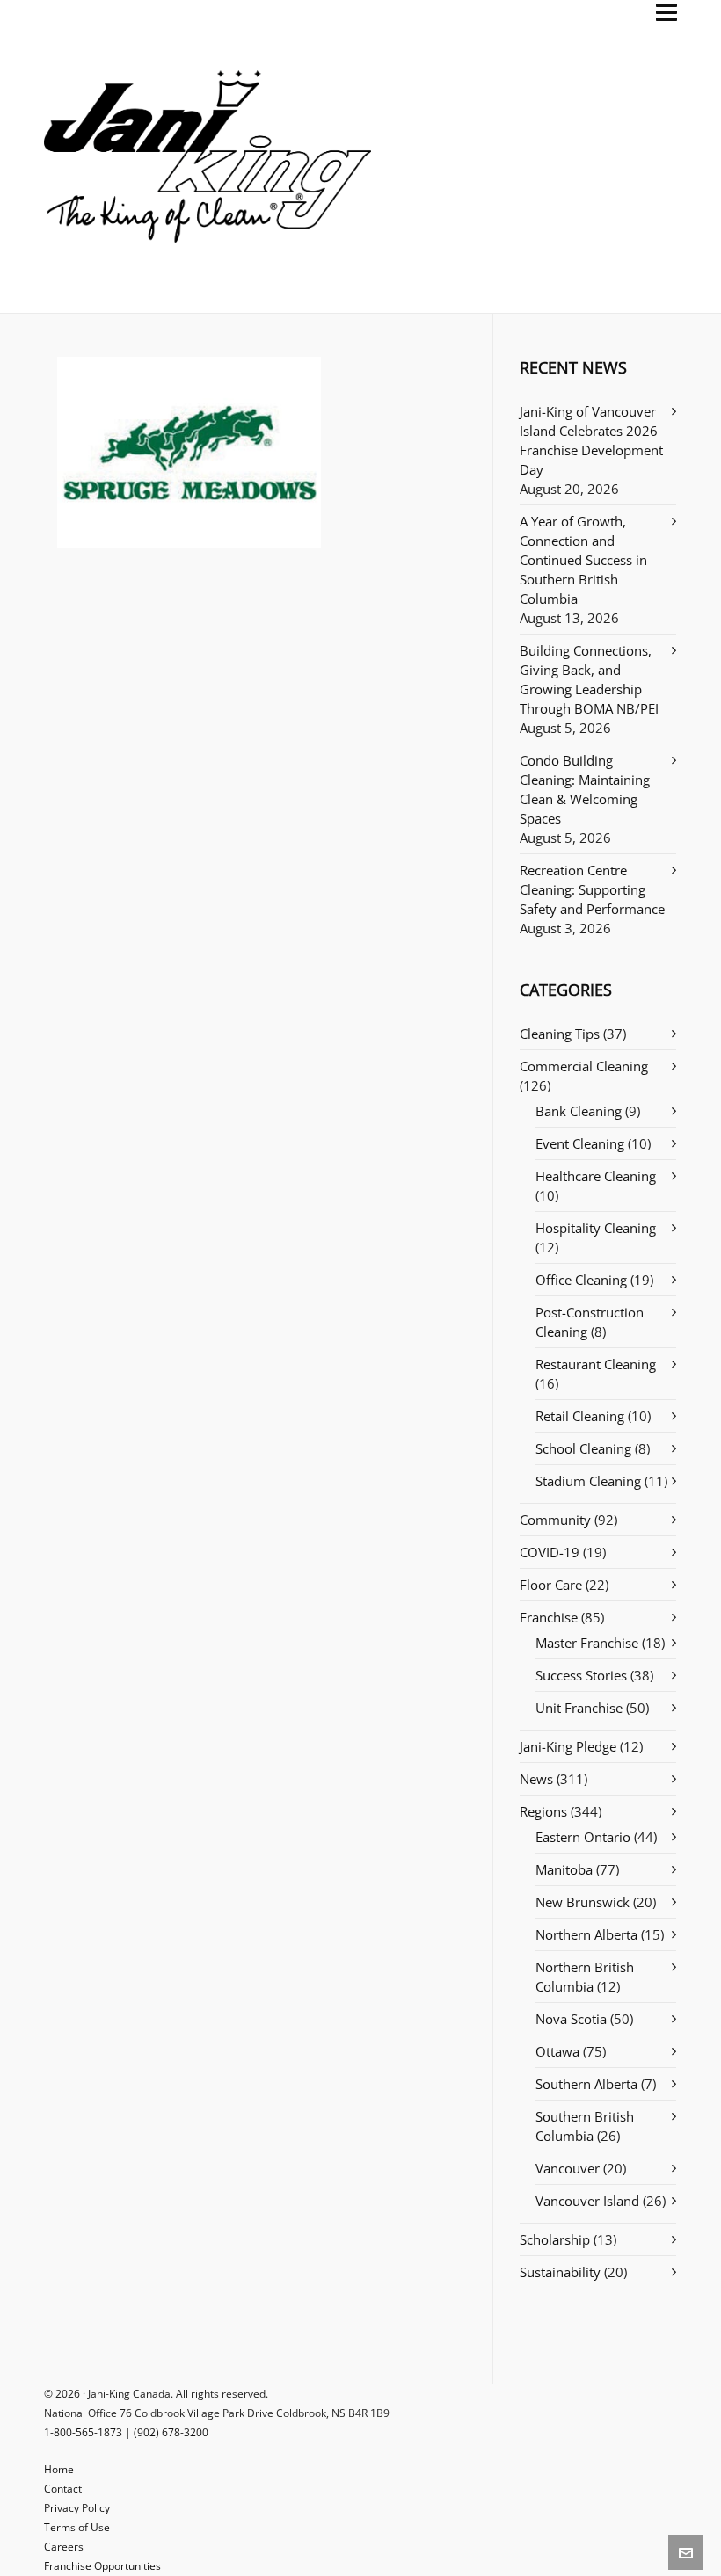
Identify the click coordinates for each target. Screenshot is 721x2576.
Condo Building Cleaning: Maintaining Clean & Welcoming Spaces (585, 789)
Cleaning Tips (560, 1034)
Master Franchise (587, 1643)
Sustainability (560, 2272)
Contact (63, 2489)
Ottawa (557, 2051)
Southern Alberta (586, 2084)
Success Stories (581, 1675)
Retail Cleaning (580, 1416)
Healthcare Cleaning (596, 1176)
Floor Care (551, 1585)
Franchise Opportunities (102, 2566)
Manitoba (564, 1869)
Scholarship (555, 2239)
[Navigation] (666, 12)
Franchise (549, 1617)
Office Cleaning (581, 1280)
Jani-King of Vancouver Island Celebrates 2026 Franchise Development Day (591, 440)
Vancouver (568, 2168)
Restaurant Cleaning (596, 1364)
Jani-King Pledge (568, 1746)
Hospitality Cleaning (596, 1228)
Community (555, 1520)
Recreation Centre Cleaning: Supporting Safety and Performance (592, 889)
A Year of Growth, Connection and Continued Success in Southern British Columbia (583, 560)
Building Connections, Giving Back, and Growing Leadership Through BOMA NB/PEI (589, 679)
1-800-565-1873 (83, 2432)
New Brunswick (583, 1902)
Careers (64, 2547)
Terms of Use (77, 2527)
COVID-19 (550, 1552)
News (536, 1779)
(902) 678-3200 (171, 2432)
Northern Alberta (586, 1934)
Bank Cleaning (579, 1111)
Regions (543, 1811)
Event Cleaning (580, 1143)
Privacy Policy (77, 2508)
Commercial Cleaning (584, 1066)
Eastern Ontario (583, 1837)
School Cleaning (583, 1448)
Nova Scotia (571, 2019)
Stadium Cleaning (588, 1481)
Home (59, 2469)
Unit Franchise (579, 1708)
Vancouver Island (587, 2201)
